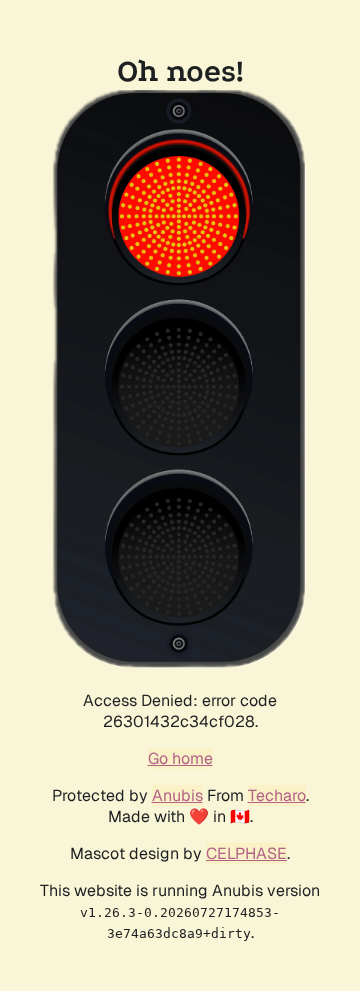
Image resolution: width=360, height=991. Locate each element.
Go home (180, 758)
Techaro (277, 795)
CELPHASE (246, 853)
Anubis (177, 795)
